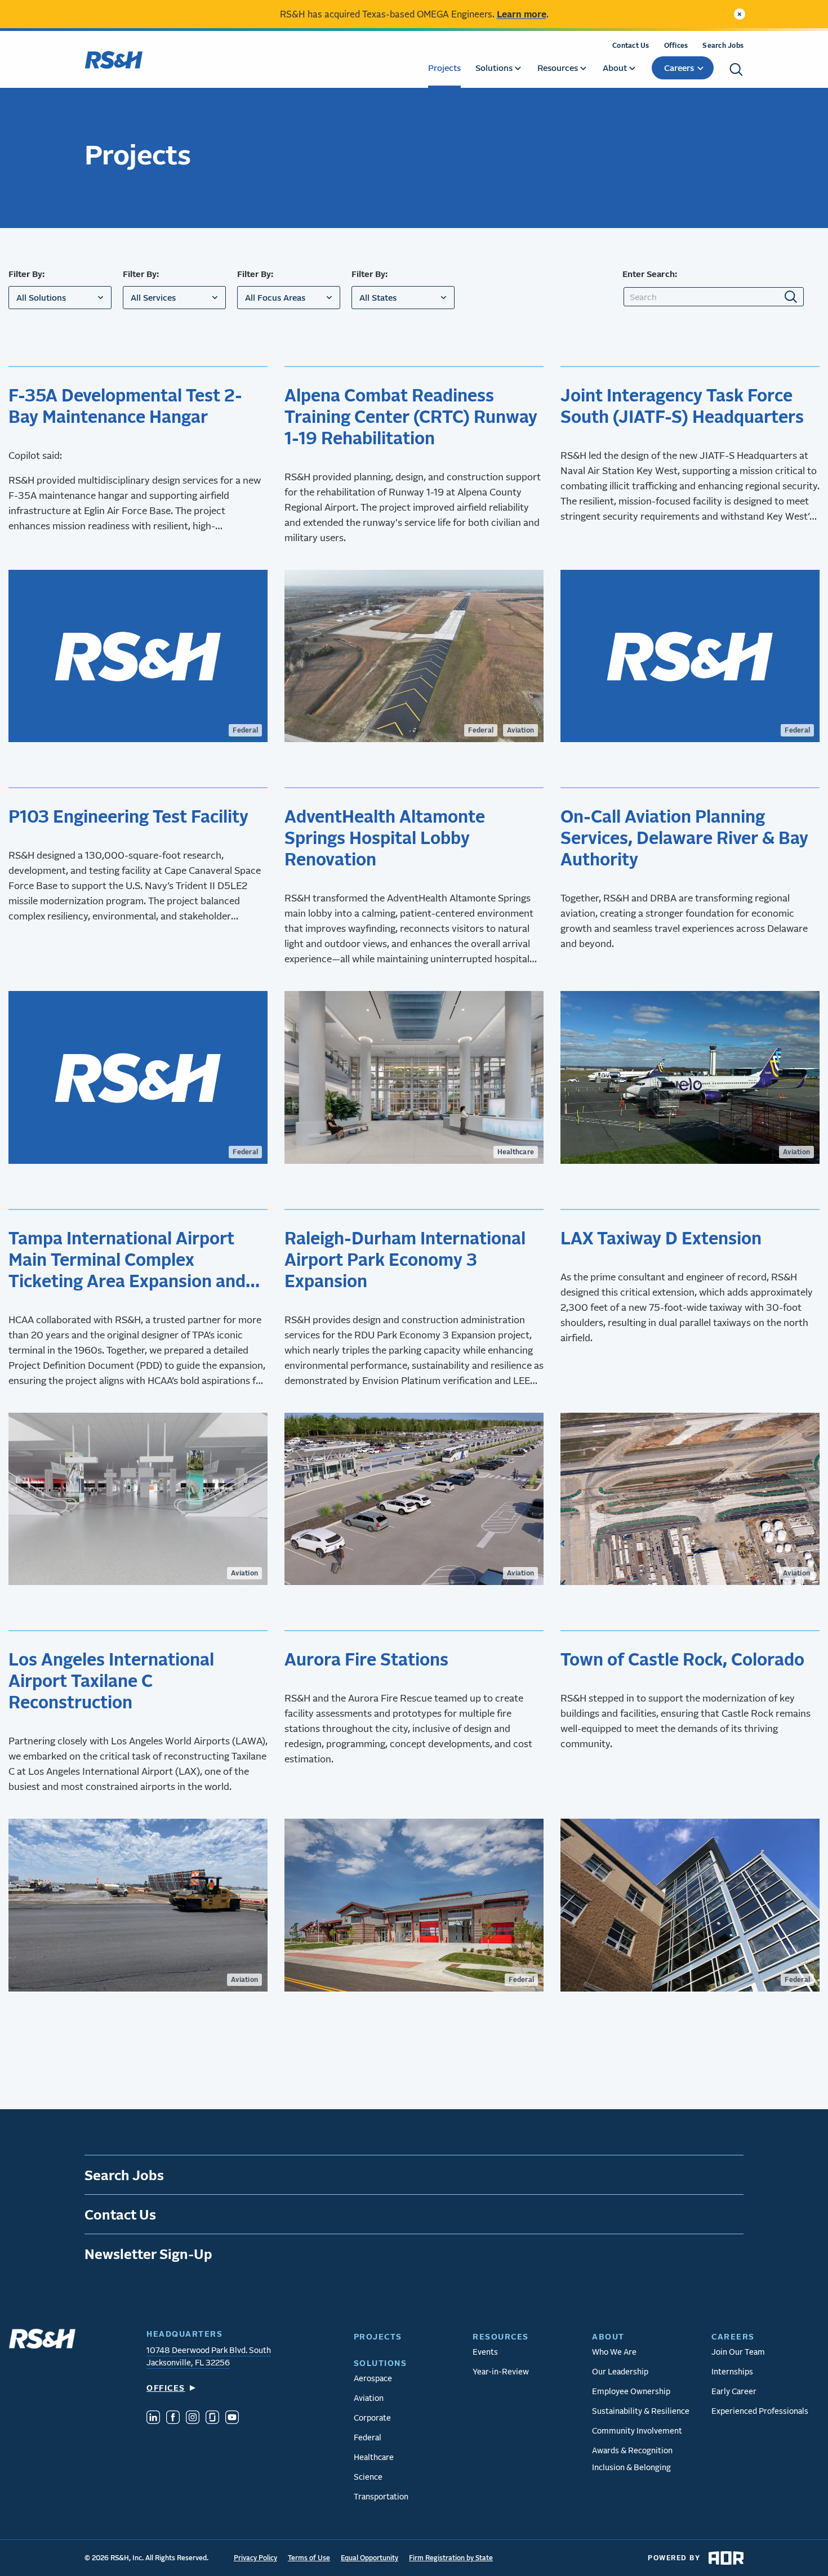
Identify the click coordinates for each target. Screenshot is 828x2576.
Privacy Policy (255, 2558)
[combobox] (60, 298)
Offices (676, 45)
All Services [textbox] (153, 297)
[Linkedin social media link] (153, 2419)
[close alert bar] (740, 14)
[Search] (736, 70)
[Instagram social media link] (193, 2419)
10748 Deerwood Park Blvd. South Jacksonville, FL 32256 (209, 2356)
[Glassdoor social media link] (212, 2419)
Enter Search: (650, 274)
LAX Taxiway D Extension (661, 1238)
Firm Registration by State (451, 2558)
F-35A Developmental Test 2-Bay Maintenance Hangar (125, 405)
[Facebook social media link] (173, 2419)
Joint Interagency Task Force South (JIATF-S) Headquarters (682, 405)
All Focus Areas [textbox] (275, 297)
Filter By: (26, 274)
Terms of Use (309, 2558)
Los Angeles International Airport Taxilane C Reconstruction (111, 1680)
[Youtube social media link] (232, 2419)
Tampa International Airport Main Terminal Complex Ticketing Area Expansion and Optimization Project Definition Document (134, 1259)
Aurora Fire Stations (366, 1659)
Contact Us (631, 45)
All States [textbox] (378, 297)
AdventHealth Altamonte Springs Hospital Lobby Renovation (385, 837)
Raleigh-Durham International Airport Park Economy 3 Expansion (405, 1259)
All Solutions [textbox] (41, 297)
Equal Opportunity (370, 2558)
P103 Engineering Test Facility (128, 816)
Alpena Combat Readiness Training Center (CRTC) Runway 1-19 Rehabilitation (411, 416)
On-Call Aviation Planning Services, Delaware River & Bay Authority (684, 837)
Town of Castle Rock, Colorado (682, 1659)
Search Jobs (723, 45)
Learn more (522, 14)
